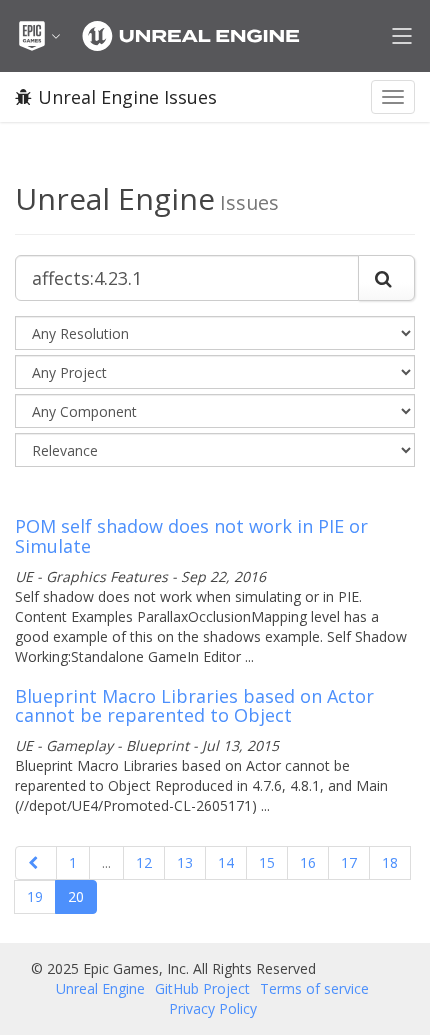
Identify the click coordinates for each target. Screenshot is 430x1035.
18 (390, 862)
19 (35, 896)
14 (226, 862)
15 (267, 862)
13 (185, 862)
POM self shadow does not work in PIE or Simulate (191, 536)
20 (76, 896)
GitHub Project (202, 988)
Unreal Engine (100, 988)
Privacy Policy (213, 1008)
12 (144, 862)
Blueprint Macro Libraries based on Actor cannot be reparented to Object (194, 706)
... (106, 862)
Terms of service (314, 988)
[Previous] (36, 863)
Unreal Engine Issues (127, 97)
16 (308, 862)
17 (349, 862)
